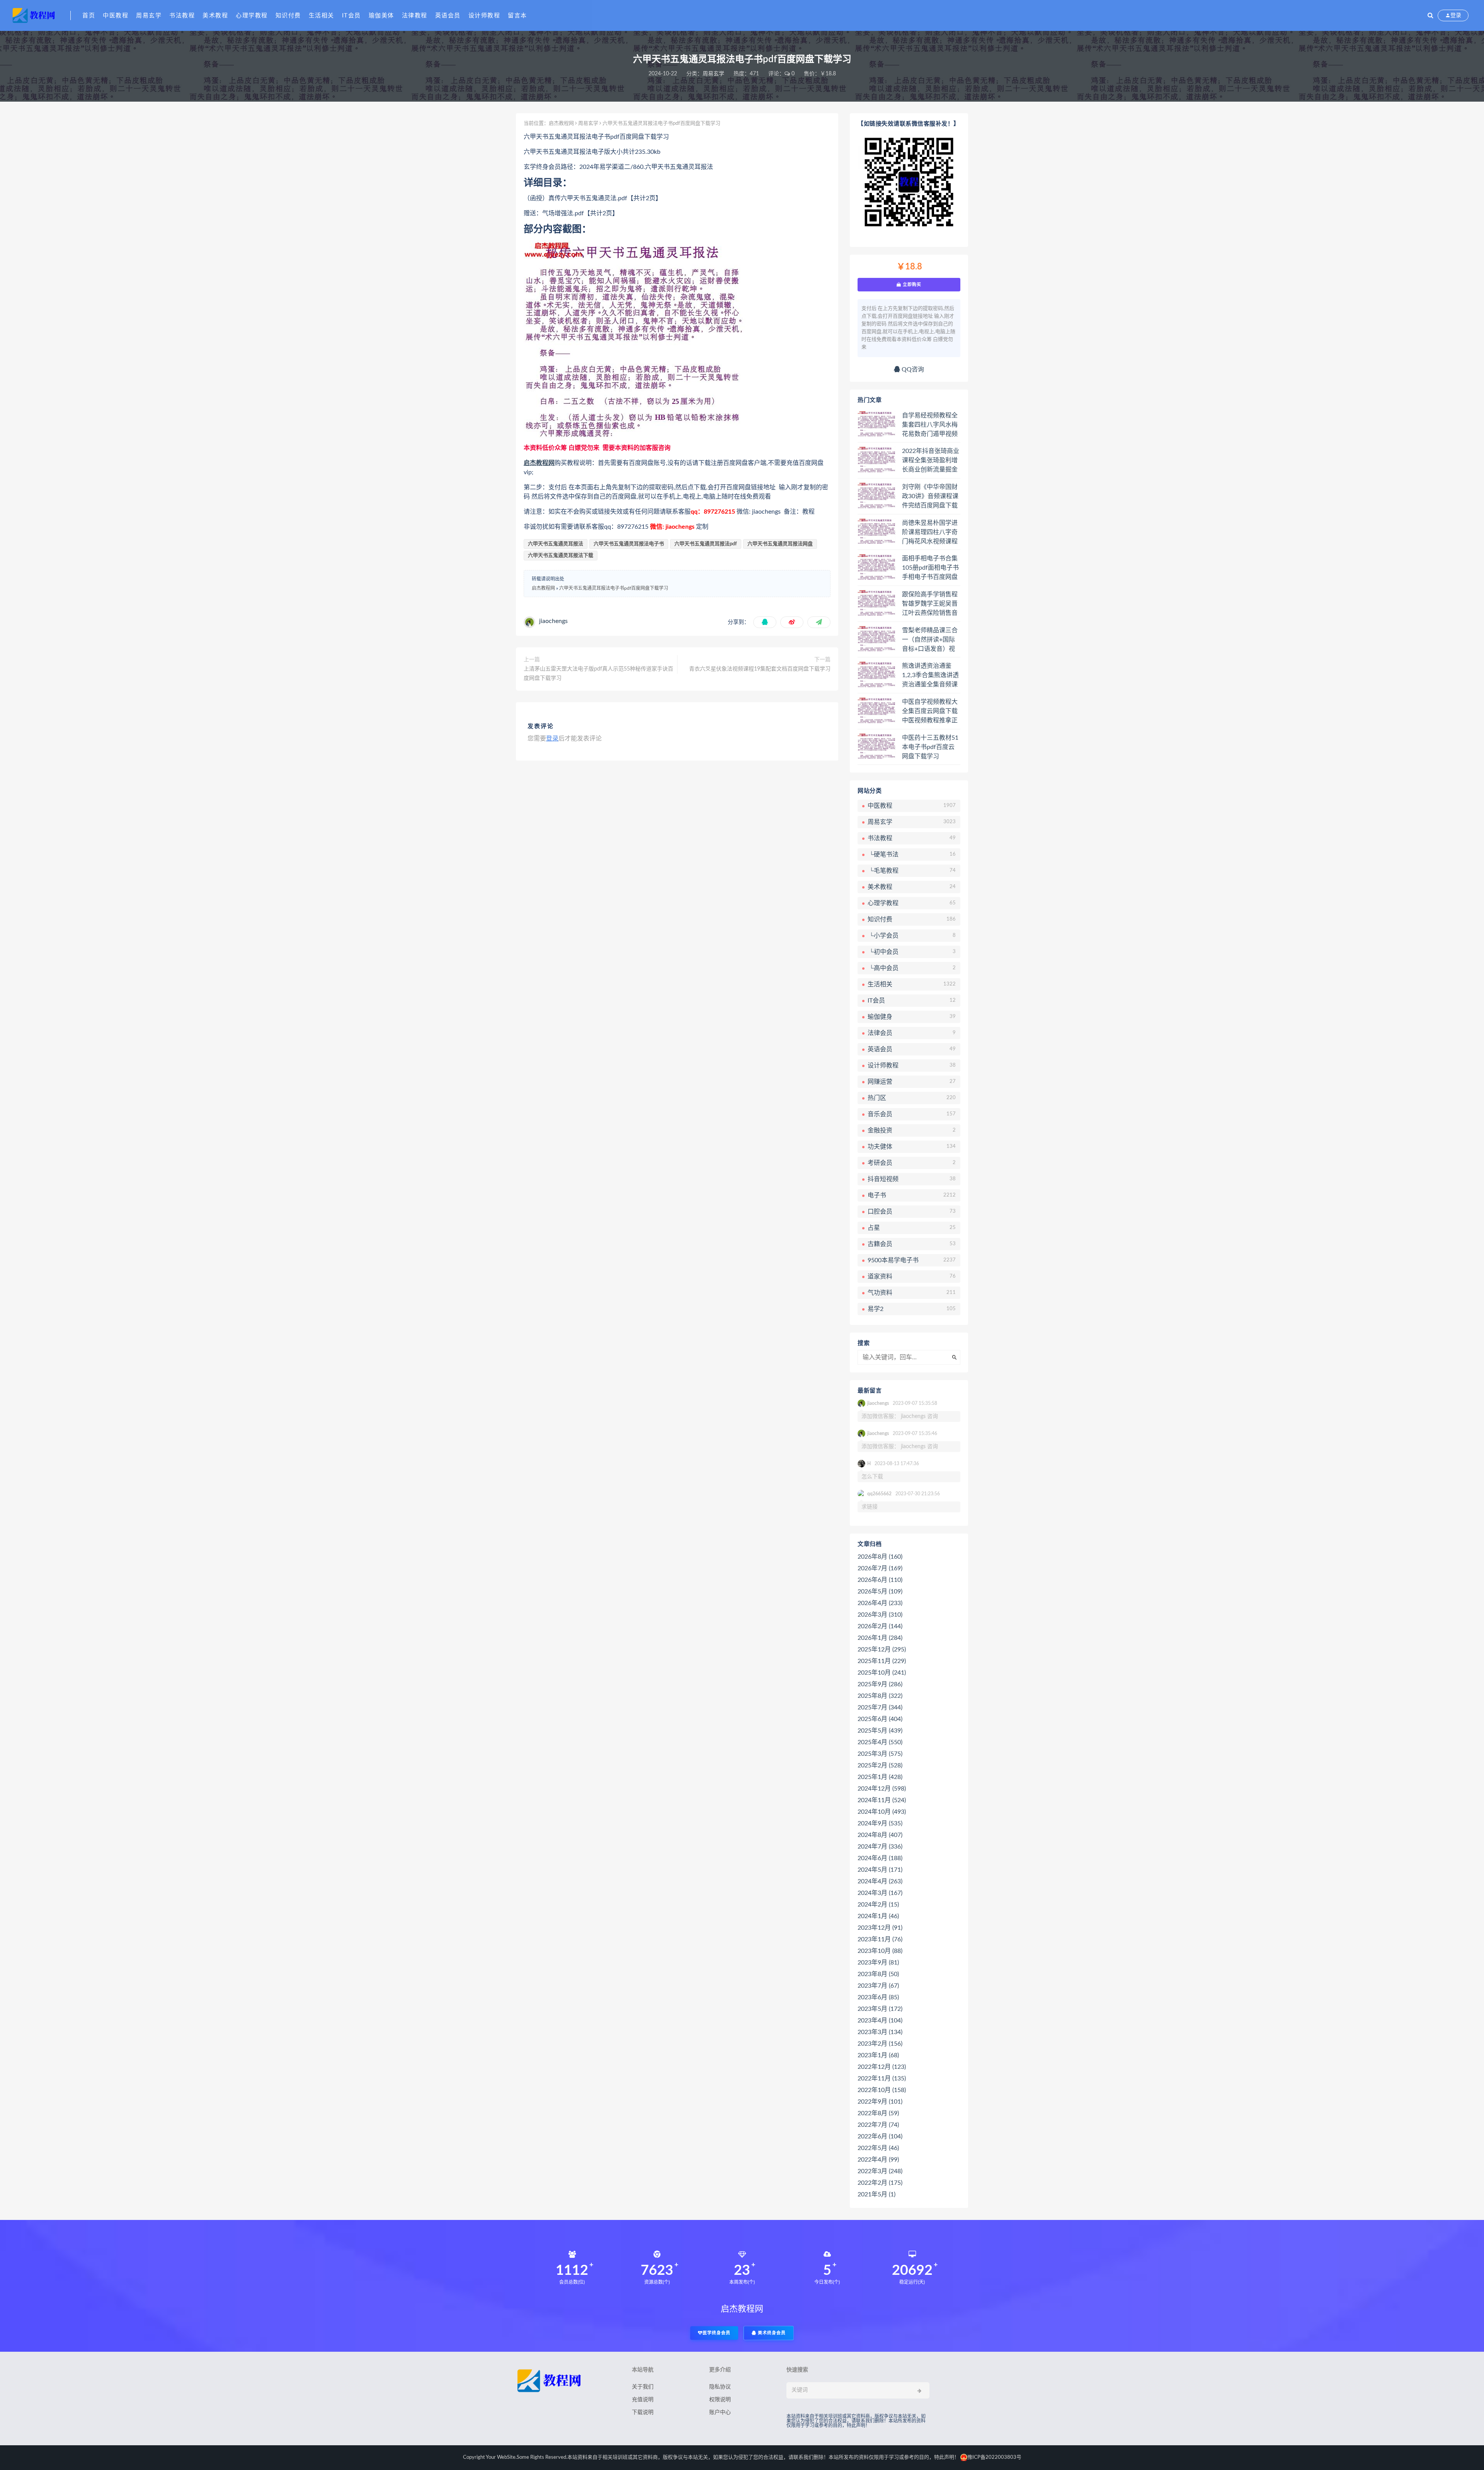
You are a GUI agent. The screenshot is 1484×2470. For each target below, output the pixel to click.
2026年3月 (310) (880, 1615)
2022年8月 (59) (878, 2113)
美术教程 (215, 16)
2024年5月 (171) (880, 1870)
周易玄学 (149, 16)
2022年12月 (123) (882, 2067)
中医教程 (116, 16)
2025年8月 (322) (880, 1696)
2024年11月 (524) (882, 1800)
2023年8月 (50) (878, 1974)
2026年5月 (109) (880, 1592)
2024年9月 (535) (880, 1823)
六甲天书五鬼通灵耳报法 (556, 544)
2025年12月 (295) (882, 1650)
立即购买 (911, 284)
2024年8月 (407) (880, 1835)
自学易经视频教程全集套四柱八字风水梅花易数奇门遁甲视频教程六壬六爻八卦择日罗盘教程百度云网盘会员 (930, 425)
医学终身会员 (716, 2333)
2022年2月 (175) (880, 2183)
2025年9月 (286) (880, 1684)
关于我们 (643, 2387)
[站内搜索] (1430, 15)
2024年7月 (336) (880, 1847)
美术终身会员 (771, 2333)
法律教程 (415, 16)
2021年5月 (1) (876, 2194)
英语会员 (448, 16)
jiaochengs (553, 621)
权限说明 (720, 2400)
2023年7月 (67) (878, 1986)
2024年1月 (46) (878, 1916)
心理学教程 (252, 16)
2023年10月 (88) (880, 1951)
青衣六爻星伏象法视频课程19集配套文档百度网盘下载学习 (760, 669)
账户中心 (720, 2412)
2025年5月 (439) (880, 1731)
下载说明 (643, 2412)
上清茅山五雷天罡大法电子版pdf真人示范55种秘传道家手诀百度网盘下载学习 (598, 674)
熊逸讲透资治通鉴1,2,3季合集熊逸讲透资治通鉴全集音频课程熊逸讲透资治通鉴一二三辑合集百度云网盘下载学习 (930, 676)
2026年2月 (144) (880, 1626)
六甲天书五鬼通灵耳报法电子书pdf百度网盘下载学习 (614, 588)
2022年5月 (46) (878, 2148)
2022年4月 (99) (878, 2160)
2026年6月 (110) (880, 1580)
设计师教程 (484, 16)
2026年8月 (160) (880, 1557)
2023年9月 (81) (878, 1963)
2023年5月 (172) (880, 2009)
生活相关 (322, 16)
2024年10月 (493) (882, 1812)
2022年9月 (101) (880, 2102)
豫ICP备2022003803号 (994, 2457)
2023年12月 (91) (880, 1928)
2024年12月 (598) (882, 1789)
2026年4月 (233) (880, 1603)
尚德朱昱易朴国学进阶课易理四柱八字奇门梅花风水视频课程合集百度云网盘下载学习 (930, 533)
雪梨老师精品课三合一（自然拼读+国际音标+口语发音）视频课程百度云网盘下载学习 (930, 640)
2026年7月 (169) (880, 1568)
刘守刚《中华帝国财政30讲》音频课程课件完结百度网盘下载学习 (930, 497)
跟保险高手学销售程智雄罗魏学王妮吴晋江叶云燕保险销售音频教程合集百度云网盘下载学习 (930, 604)
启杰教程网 (561, 123)
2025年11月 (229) (882, 1661)
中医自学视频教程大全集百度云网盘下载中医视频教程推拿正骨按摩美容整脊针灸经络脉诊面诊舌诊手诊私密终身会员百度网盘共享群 (930, 712)
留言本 (517, 16)
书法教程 (182, 16)
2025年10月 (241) (882, 1673)
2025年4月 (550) (880, 1742)
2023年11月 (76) (880, 1939)
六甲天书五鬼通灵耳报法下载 (561, 556)
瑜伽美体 (381, 16)
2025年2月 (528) (880, 1765)
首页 (89, 16)
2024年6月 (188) (880, 1858)
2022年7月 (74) (878, 2125)
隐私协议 (720, 2387)
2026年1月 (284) (880, 1638)
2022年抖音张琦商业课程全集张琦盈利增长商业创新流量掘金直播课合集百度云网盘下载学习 (931, 461)
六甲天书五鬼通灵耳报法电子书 (629, 544)
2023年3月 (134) (880, 2032)
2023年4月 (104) (880, 2021)
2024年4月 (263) (880, 1881)
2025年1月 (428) (880, 1777)
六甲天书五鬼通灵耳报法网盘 (780, 544)
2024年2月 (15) (878, 1905)
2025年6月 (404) (880, 1719)
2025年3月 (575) (880, 1754)
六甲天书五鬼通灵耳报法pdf (706, 544)
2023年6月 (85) (878, 1997)
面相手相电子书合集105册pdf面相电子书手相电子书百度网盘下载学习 (930, 568)
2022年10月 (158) (882, 2090)
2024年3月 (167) (880, 1893)
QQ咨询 (912, 369)
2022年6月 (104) (880, 2136)
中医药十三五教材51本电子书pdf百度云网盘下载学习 (930, 747)
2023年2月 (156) (880, 2044)
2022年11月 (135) (882, 2078)
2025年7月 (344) (880, 1707)
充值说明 (643, 2400)
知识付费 (288, 16)
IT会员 (351, 16)
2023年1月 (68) (878, 2055)
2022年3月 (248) (880, 2171)
